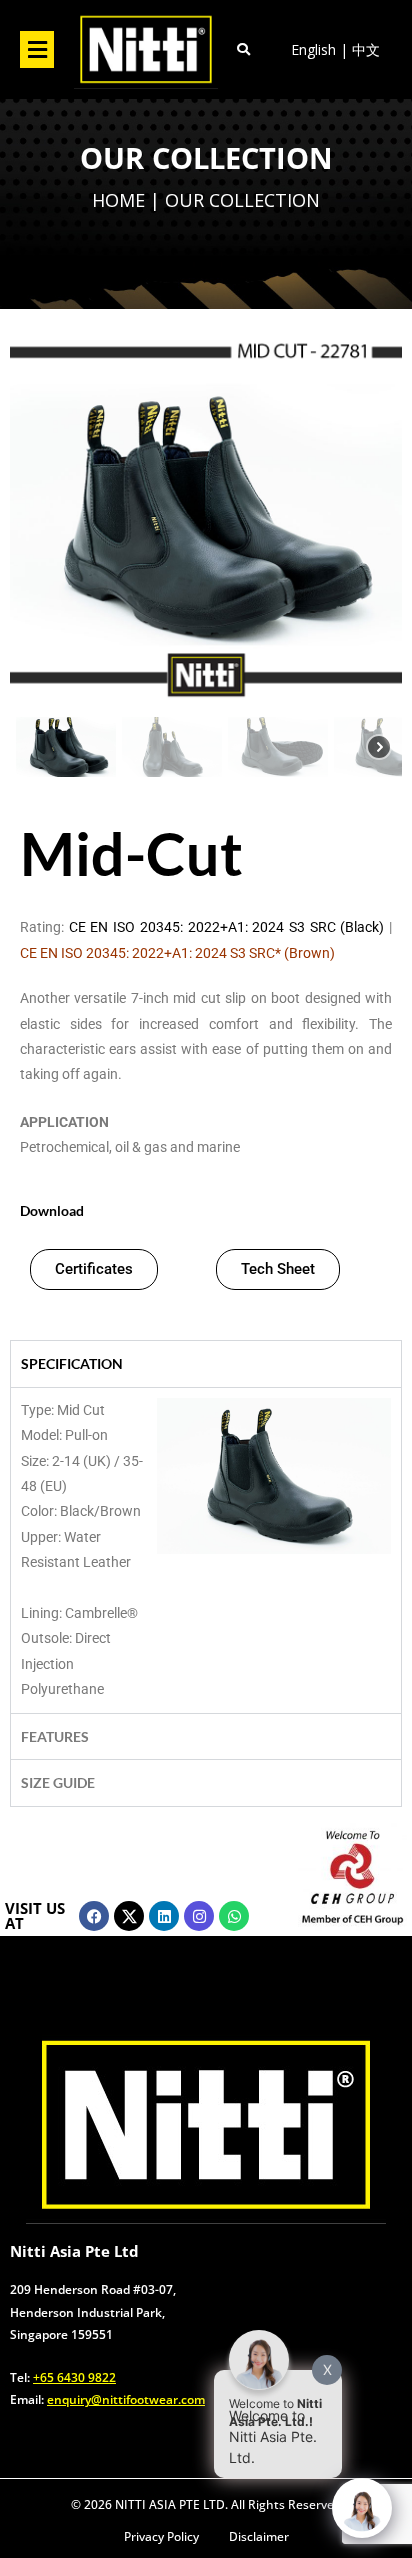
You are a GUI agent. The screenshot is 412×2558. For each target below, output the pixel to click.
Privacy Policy (161, 2536)
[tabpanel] (206, 1550)
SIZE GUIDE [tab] (58, 1782)
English (313, 49)
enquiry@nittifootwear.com (126, 2399)
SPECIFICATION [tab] (72, 1363)
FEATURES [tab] (55, 1736)
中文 (366, 49)
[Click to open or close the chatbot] (362, 2508)
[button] (37, 49)
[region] (206, 203)
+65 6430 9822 (74, 2377)
